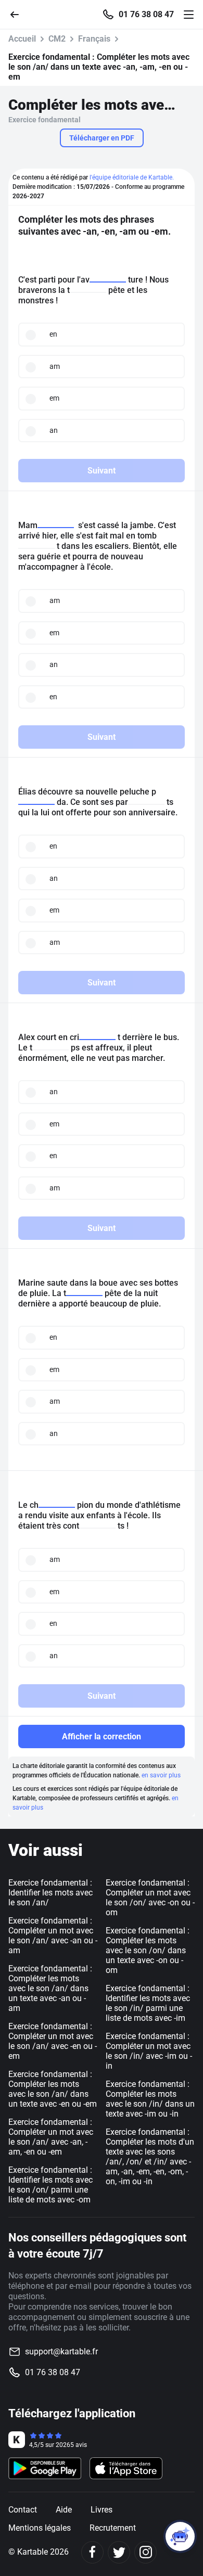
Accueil (22, 39)
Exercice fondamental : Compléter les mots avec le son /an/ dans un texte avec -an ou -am (50, 1988)
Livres (102, 2510)
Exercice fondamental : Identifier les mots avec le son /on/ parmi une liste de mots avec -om (50, 2185)
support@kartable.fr (61, 2351)
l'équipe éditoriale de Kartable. (132, 177)
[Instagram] (145, 2552)
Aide (64, 2510)
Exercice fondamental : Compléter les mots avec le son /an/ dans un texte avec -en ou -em (53, 2089)
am (55, 366)
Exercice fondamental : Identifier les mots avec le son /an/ (50, 1893)
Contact (23, 2510)
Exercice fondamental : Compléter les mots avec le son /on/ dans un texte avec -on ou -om (148, 1950)
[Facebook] (92, 2552)
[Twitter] (119, 2552)
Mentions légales (40, 2528)
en (53, 334)
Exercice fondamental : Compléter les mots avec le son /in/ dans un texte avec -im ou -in (150, 2099)
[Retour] (19, 14)
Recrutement (113, 2528)
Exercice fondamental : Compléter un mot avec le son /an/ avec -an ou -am (53, 1936)
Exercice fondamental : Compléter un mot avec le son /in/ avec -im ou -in (149, 2051)
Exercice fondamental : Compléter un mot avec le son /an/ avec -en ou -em (53, 2041)
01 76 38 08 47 (146, 15)
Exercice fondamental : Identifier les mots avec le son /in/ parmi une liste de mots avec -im (148, 2003)
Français (94, 39)
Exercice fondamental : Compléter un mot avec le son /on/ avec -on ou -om (150, 1898)
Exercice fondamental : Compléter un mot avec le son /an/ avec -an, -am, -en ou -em (51, 2137)
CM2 (57, 39)
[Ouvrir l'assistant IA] (180, 2536)
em (54, 398)
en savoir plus (161, 1775)
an (54, 430)
